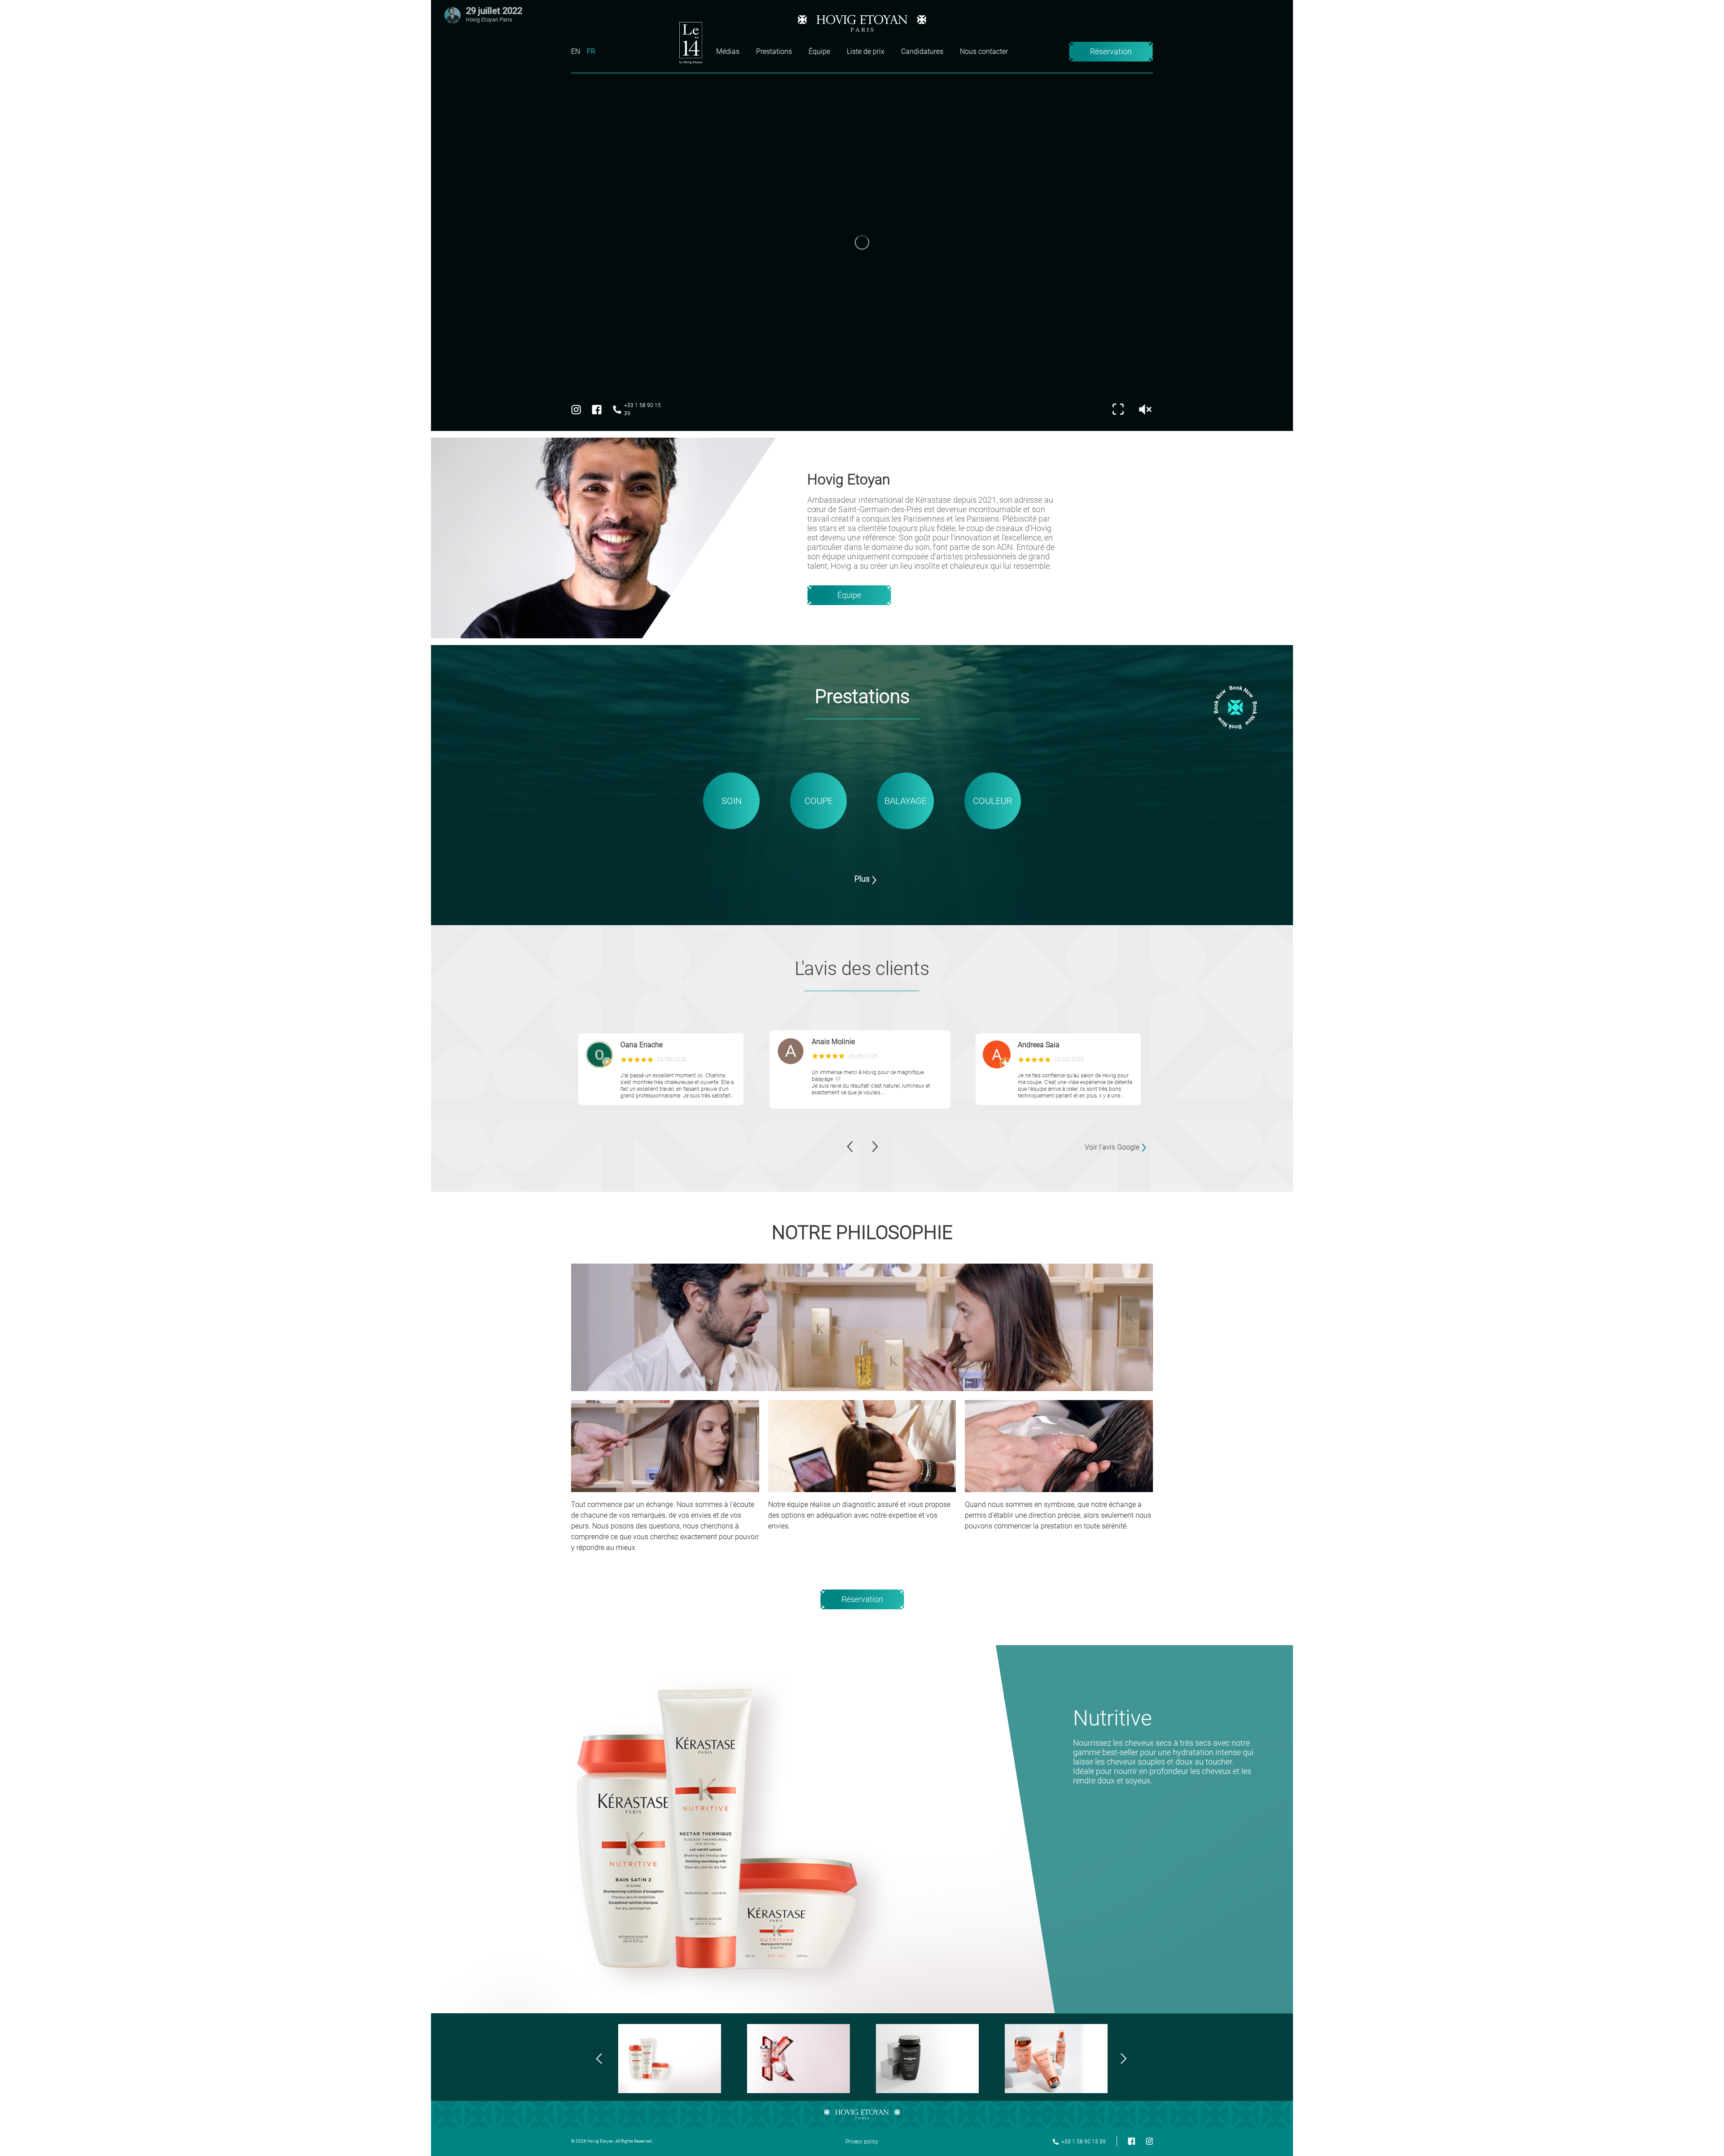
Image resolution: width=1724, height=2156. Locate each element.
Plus (862, 879)
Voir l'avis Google (1112, 1147)
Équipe (819, 51)
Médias (728, 51)
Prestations (774, 51)
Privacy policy (862, 2142)
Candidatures (922, 51)
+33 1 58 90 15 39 (642, 409)
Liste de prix (866, 51)
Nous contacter (984, 51)
